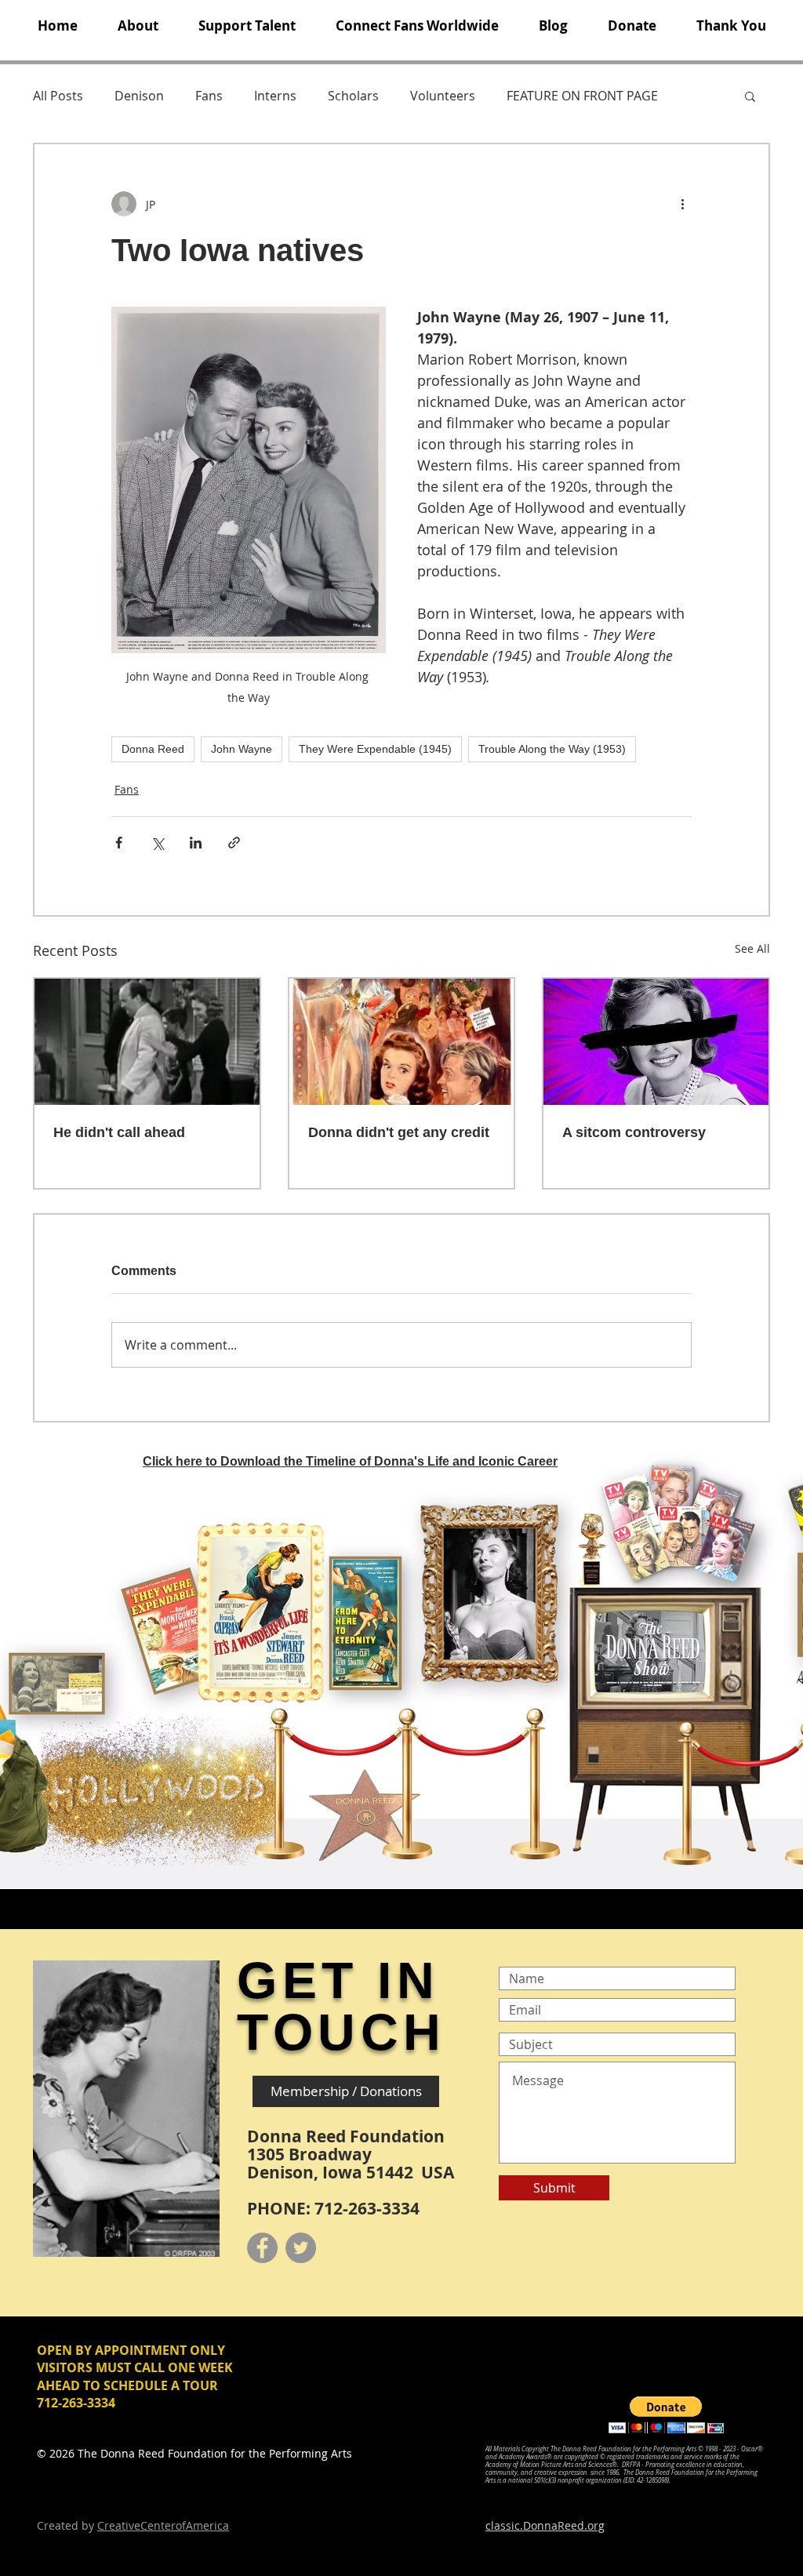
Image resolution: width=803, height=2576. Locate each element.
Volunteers (443, 96)
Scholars (353, 96)
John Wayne (242, 749)
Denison (139, 96)
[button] (138, 26)
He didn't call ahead (119, 1132)
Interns (275, 96)
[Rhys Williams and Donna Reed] (147, 1042)
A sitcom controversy (634, 1132)
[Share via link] (234, 843)
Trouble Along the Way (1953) (552, 749)
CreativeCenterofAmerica (163, 2525)
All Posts (58, 96)
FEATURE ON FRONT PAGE (582, 96)
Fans (209, 96)
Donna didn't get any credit (399, 1132)
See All (752, 948)
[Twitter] (301, 2248)
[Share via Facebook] (119, 843)
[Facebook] (262, 2248)
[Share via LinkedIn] (196, 843)
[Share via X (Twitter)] (157, 843)
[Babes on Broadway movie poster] (402, 1042)
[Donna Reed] (656, 1042)
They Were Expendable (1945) (375, 749)
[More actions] (682, 204)
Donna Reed (153, 749)
